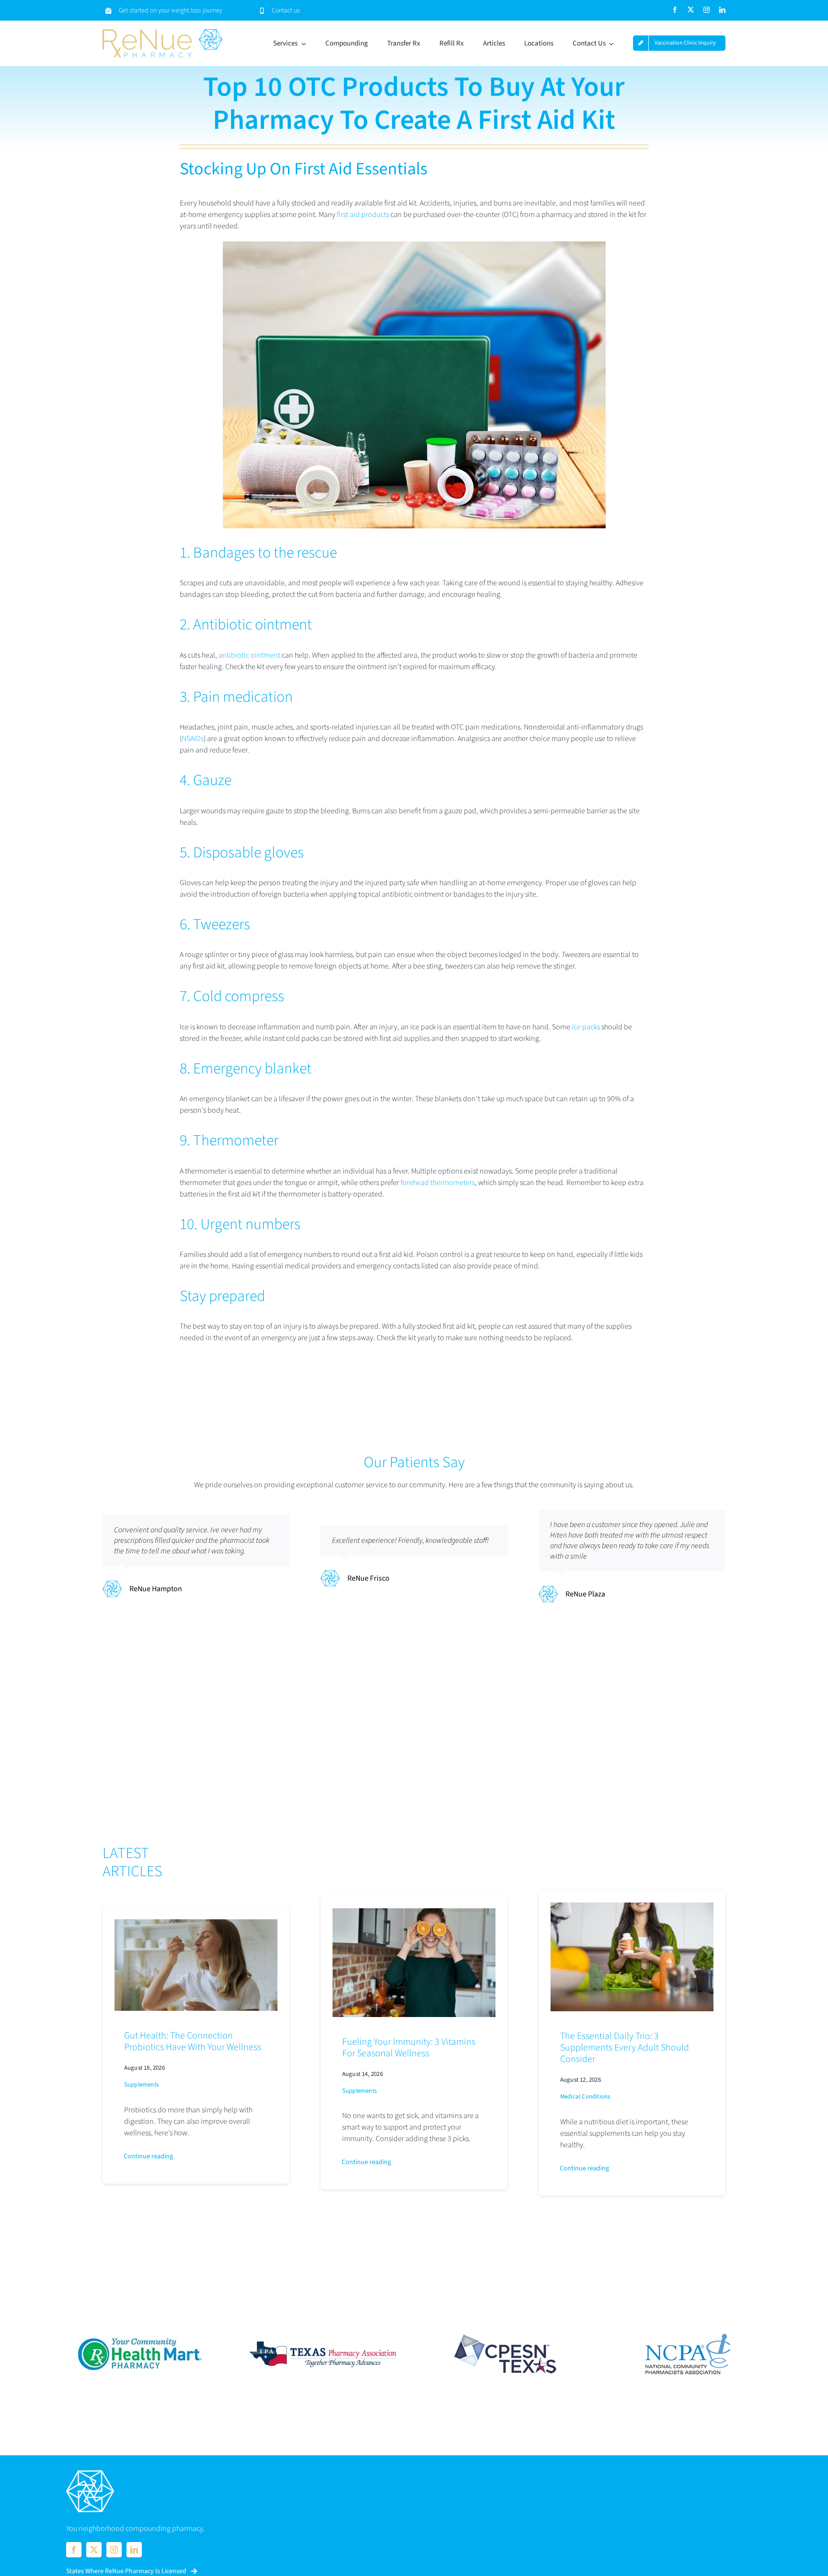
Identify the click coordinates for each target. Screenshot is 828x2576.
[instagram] (707, 10)
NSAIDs (193, 739)
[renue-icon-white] (90, 2471)
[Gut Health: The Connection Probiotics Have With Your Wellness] (196, 1925)
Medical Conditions (585, 2097)
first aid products (363, 215)
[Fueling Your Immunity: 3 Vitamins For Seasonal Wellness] (414, 1914)
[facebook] (675, 10)
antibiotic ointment (249, 655)
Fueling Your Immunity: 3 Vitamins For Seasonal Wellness (409, 2048)
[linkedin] (722, 10)
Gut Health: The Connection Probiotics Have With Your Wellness (193, 2041)
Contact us (286, 11)
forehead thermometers (438, 1183)
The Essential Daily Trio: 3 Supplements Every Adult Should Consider (625, 2048)
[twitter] (691, 10)
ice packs (586, 1027)
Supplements (141, 2085)
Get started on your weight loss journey (171, 11)
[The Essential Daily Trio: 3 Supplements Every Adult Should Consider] (632, 1908)
